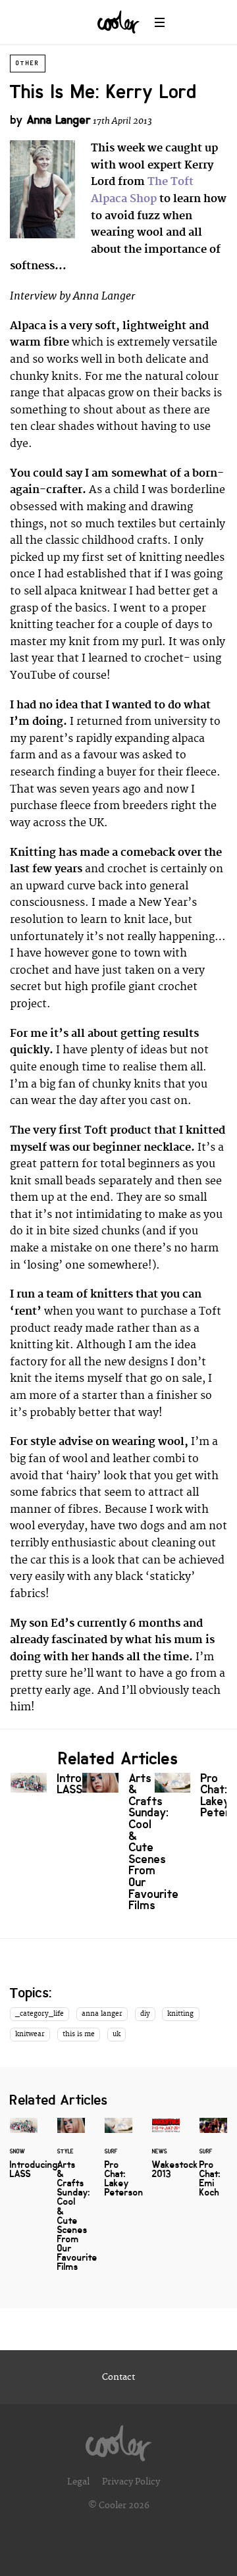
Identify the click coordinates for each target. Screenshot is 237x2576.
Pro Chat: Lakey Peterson (191, 1799)
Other (28, 63)
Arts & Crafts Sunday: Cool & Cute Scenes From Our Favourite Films (118, 1845)
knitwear (30, 2034)
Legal (78, 2482)
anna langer (102, 2014)
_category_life (39, 2014)
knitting (180, 2014)
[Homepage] (118, 2440)
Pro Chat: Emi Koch (213, 2165)
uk (117, 2034)
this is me (79, 2034)
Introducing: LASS (46, 1787)
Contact (118, 2377)
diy (145, 2014)
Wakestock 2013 (166, 2156)
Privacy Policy (131, 2482)
